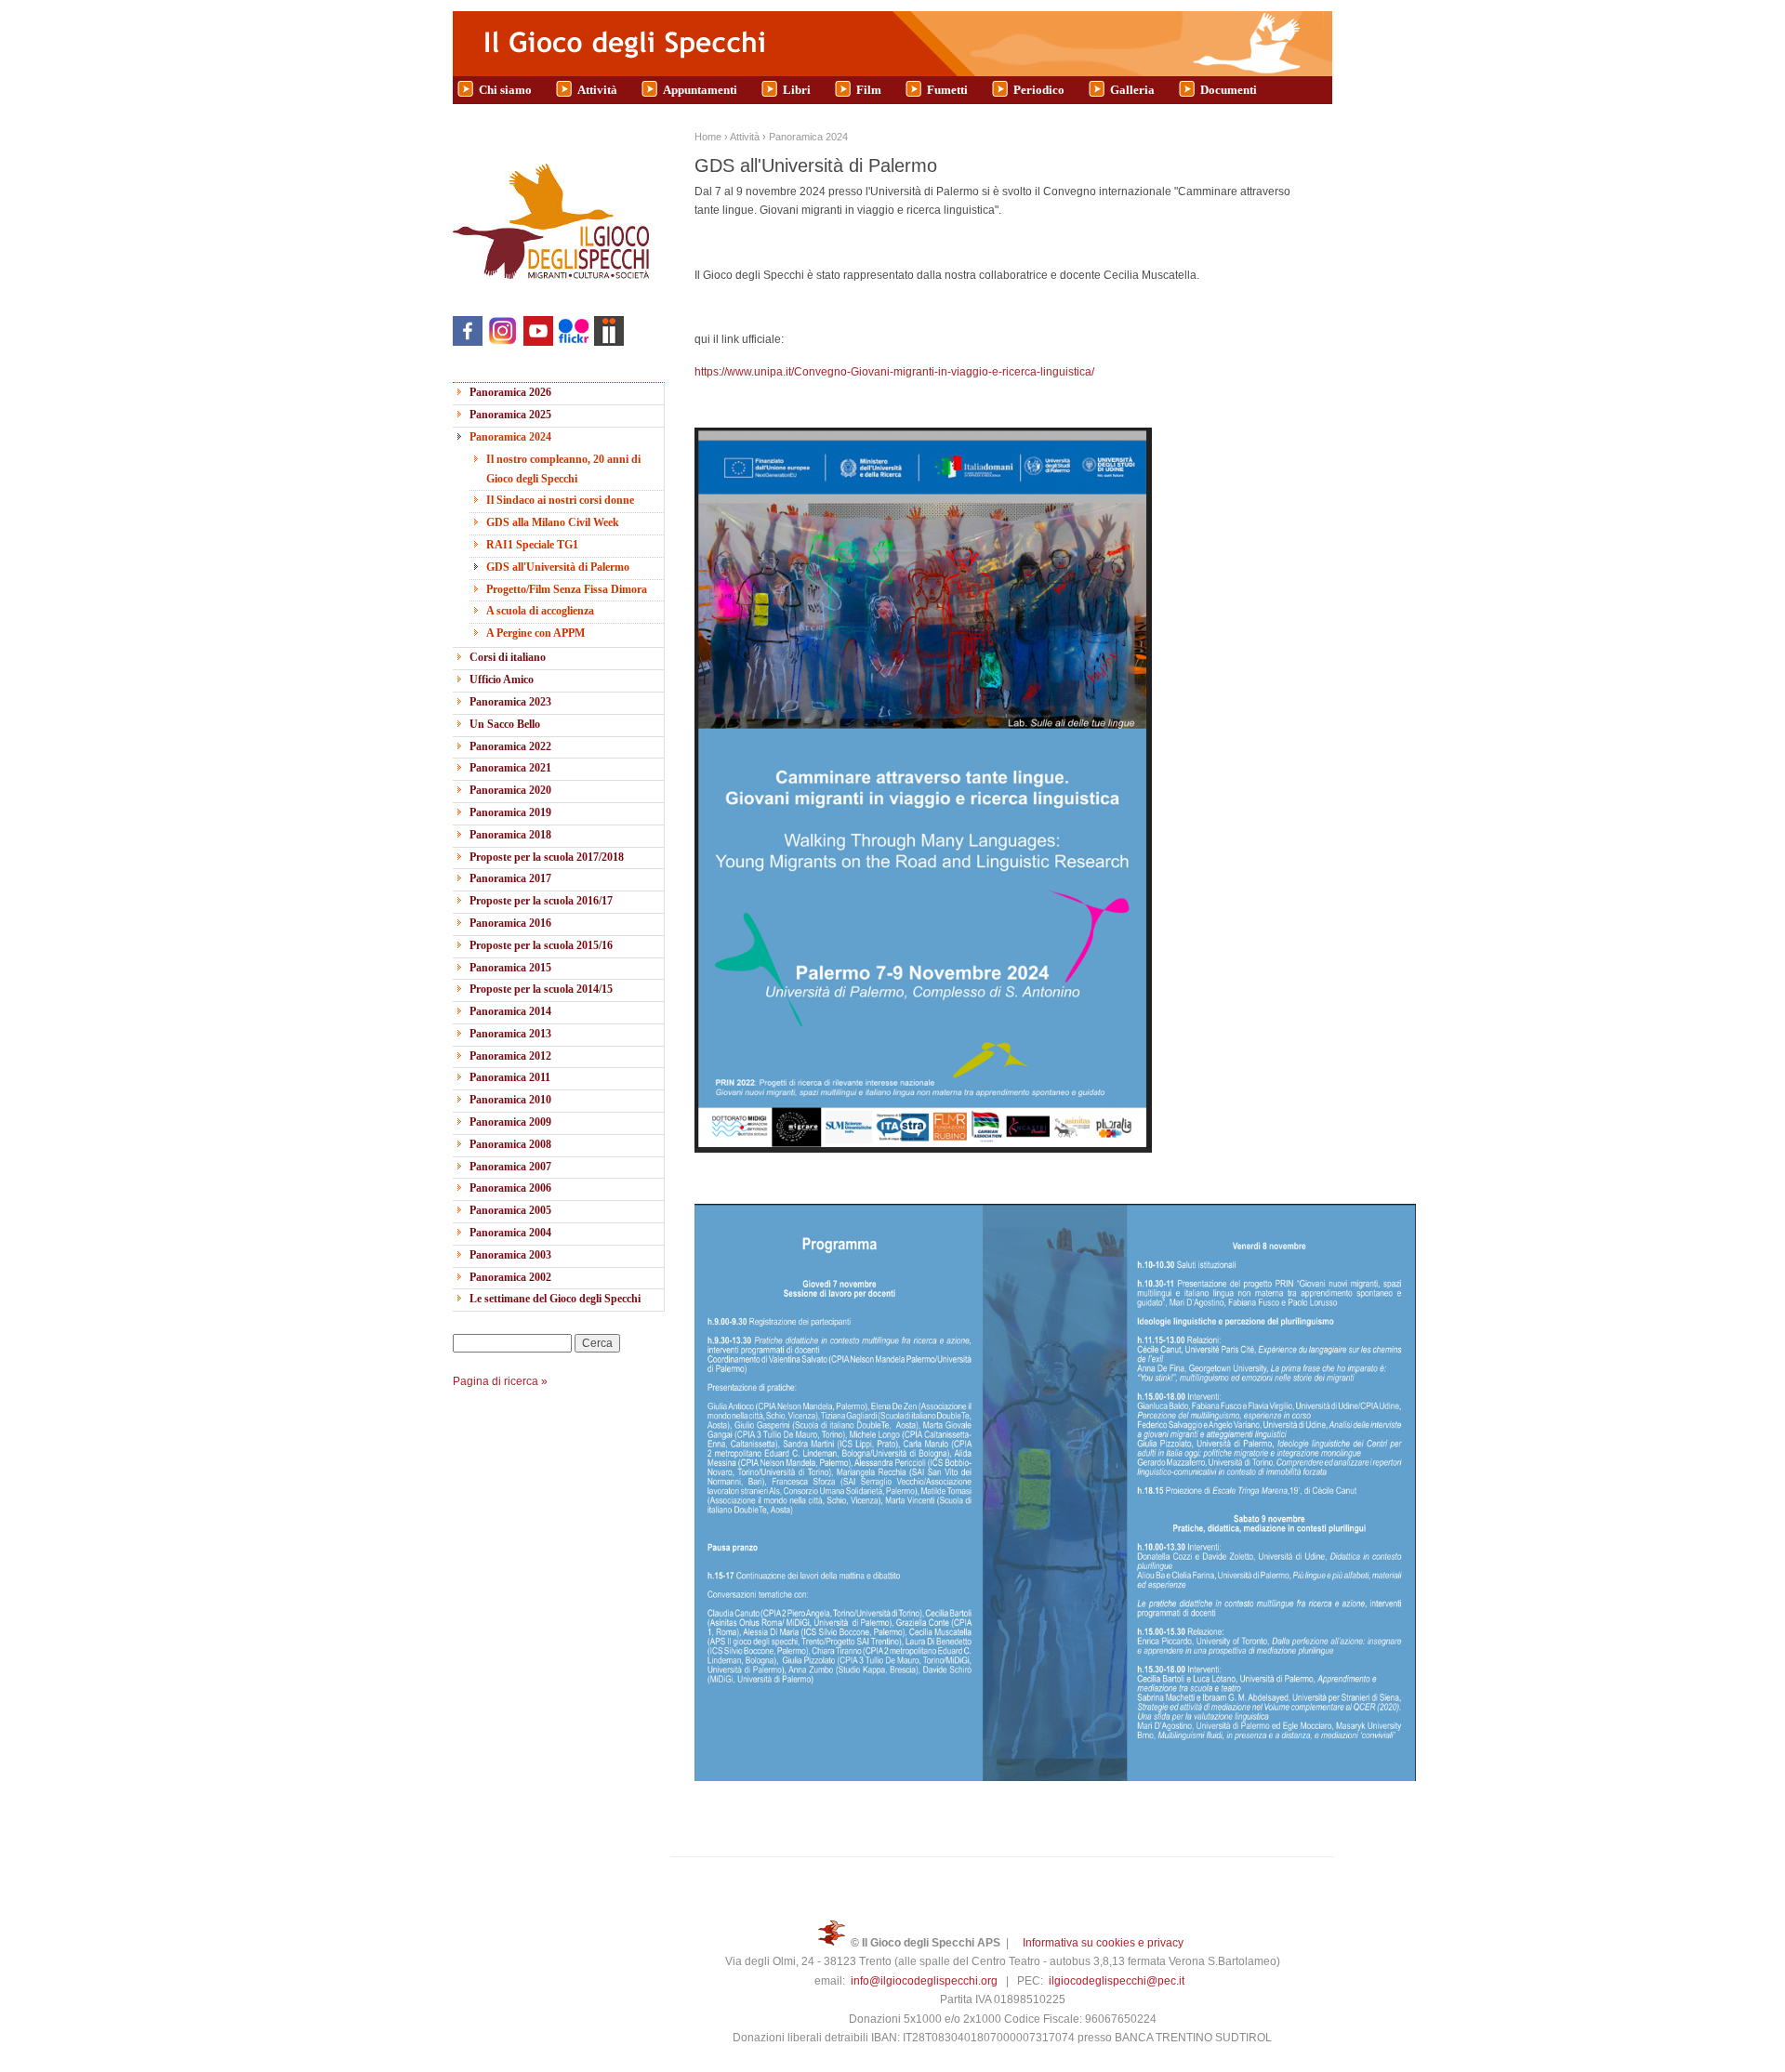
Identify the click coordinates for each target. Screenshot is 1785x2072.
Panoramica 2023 (510, 702)
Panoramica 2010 (510, 1100)
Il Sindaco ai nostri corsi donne (560, 500)
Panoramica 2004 (510, 1233)
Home (708, 137)
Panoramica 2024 (510, 437)
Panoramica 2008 (510, 1144)
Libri (797, 90)
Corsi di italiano (508, 657)
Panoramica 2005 (510, 1210)
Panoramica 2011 (510, 1077)
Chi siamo (505, 90)
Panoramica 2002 (510, 1277)
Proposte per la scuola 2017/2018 (547, 857)
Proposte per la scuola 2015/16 (541, 945)
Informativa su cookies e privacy (1103, 1943)
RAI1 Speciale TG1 (532, 545)
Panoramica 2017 (510, 878)
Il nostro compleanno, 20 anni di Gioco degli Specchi (563, 469)
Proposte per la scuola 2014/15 (541, 989)
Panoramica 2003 (510, 1255)
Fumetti (947, 90)
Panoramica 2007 (510, 1167)
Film (869, 90)
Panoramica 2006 (510, 1188)
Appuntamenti (700, 90)
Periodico (1039, 90)
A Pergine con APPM (535, 633)
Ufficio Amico (502, 680)
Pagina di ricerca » (500, 1381)
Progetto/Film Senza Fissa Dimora (567, 589)
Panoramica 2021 (510, 768)
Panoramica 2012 (510, 1056)
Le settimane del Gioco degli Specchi (555, 1299)
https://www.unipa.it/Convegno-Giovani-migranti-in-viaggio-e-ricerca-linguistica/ (894, 372)
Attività (597, 90)
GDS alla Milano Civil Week (553, 522)
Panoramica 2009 (510, 1122)
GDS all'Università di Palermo (558, 567)
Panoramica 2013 (510, 1034)
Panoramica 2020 (510, 790)
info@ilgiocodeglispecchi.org (924, 1981)
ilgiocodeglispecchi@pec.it (1117, 1981)
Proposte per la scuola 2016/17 (541, 901)
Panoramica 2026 (510, 392)
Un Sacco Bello (505, 724)
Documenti (1229, 90)
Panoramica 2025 (510, 415)
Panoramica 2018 (510, 835)
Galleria (1132, 90)
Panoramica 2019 (510, 812)
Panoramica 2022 (510, 746)
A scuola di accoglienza (540, 611)
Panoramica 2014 (510, 1011)
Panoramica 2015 (510, 968)
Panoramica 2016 (510, 923)
